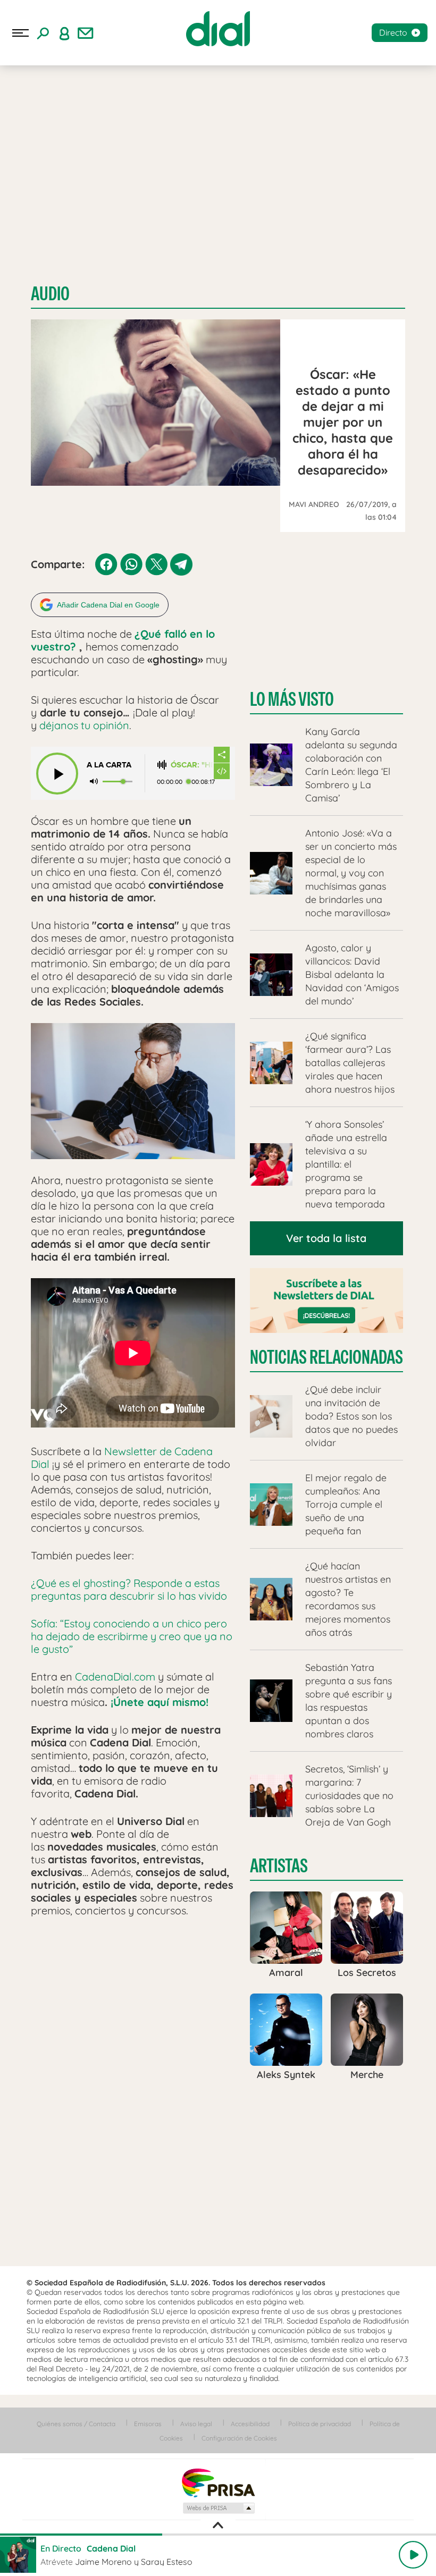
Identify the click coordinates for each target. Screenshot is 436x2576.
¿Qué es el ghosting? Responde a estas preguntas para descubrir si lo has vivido (130, 1589)
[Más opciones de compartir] (222, 755)
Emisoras (148, 2424)
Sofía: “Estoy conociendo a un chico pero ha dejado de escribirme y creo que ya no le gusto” (132, 1636)
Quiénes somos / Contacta (76, 2424)
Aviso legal (196, 2424)
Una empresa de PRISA (218, 2482)
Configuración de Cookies (239, 2438)
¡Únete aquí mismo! (160, 1702)
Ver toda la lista (326, 1238)
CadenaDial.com (115, 1676)
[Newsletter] (86, 33)
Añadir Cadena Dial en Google (108, 605)
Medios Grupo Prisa (218, 2508)
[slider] (218, 2535)
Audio (50, 294)
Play (413, 2555)
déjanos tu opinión (84, 725)
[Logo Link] (218, 29)
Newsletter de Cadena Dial (122, 1458)
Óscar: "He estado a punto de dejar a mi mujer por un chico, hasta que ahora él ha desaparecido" (192, 765)
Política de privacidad (320, 2424)
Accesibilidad (250, 2424)
